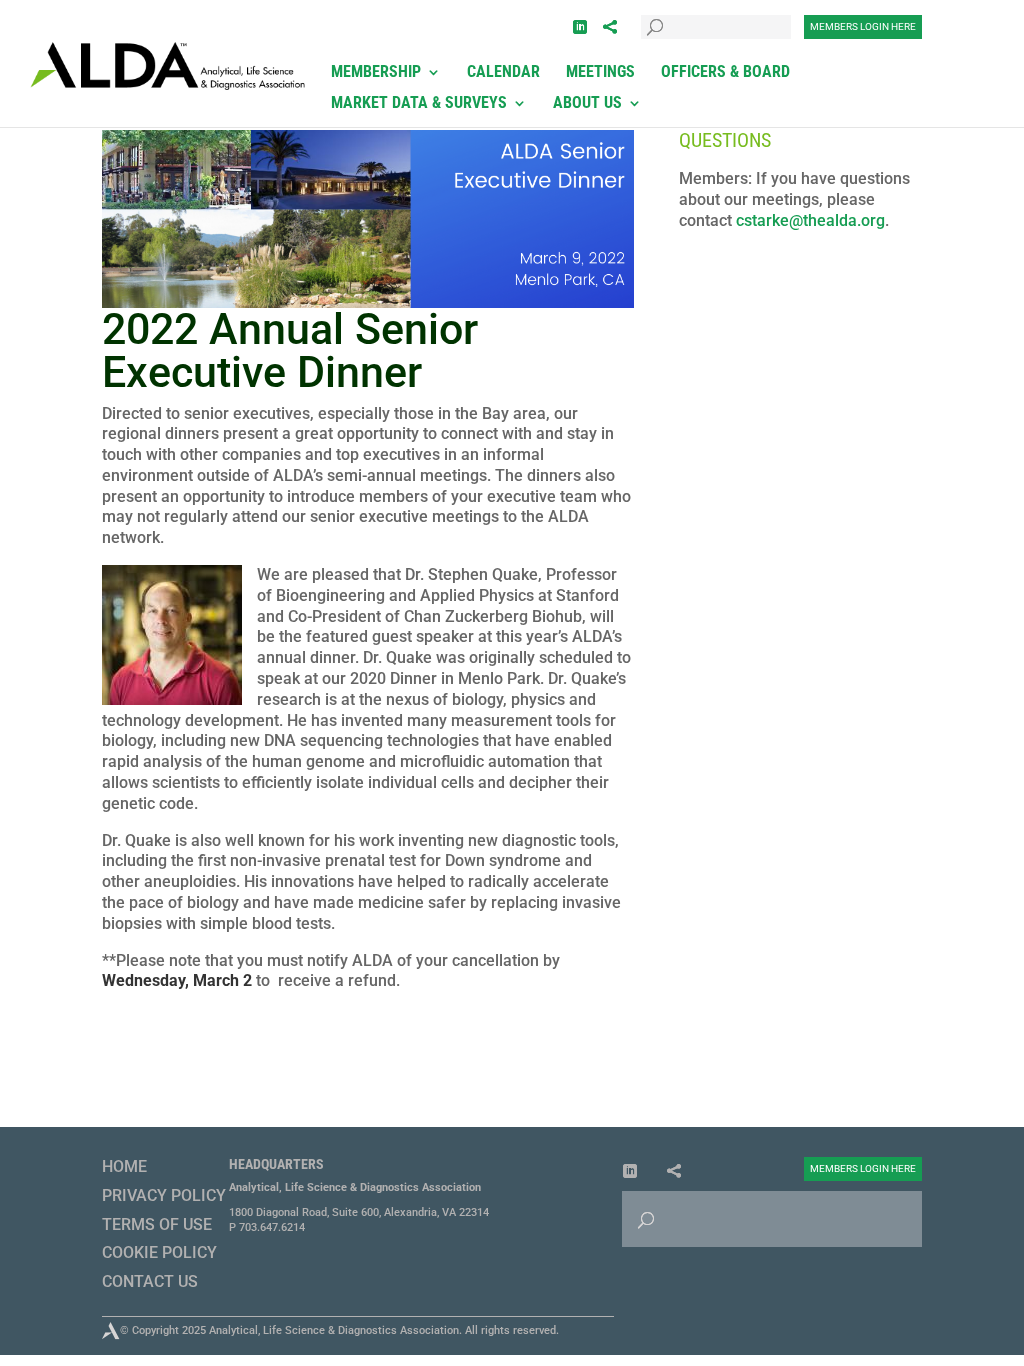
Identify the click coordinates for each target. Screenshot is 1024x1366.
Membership (376, 73)
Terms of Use (157, 1224)
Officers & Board (725, 73)
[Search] (656, 13)
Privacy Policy (164, 1195)
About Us (587, 104)
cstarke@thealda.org (810, 220)
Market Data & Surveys (419, 104)
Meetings (600, 73)
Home (124, 1166)
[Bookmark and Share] (610, 27)
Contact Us (150, 1281)
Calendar (503, 73)
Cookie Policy (159, 1252)
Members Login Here (863, 26)
